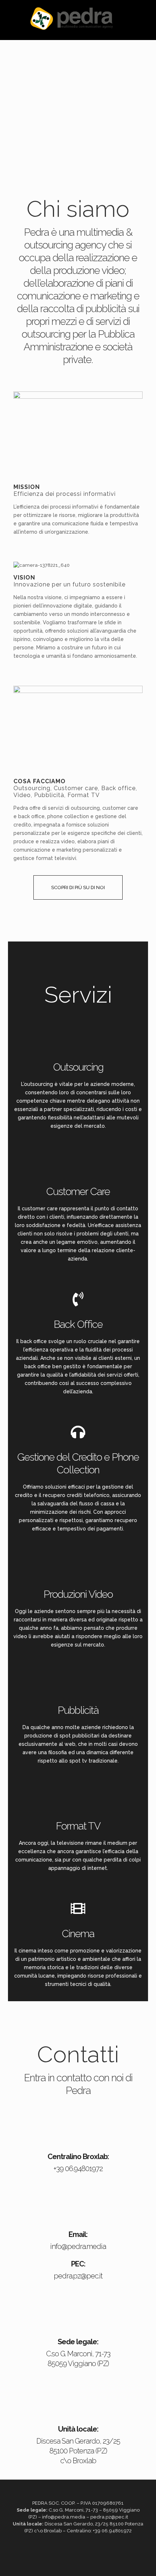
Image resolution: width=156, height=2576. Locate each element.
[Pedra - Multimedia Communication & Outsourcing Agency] (72, 18)
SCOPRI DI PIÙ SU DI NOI (78, 887)
